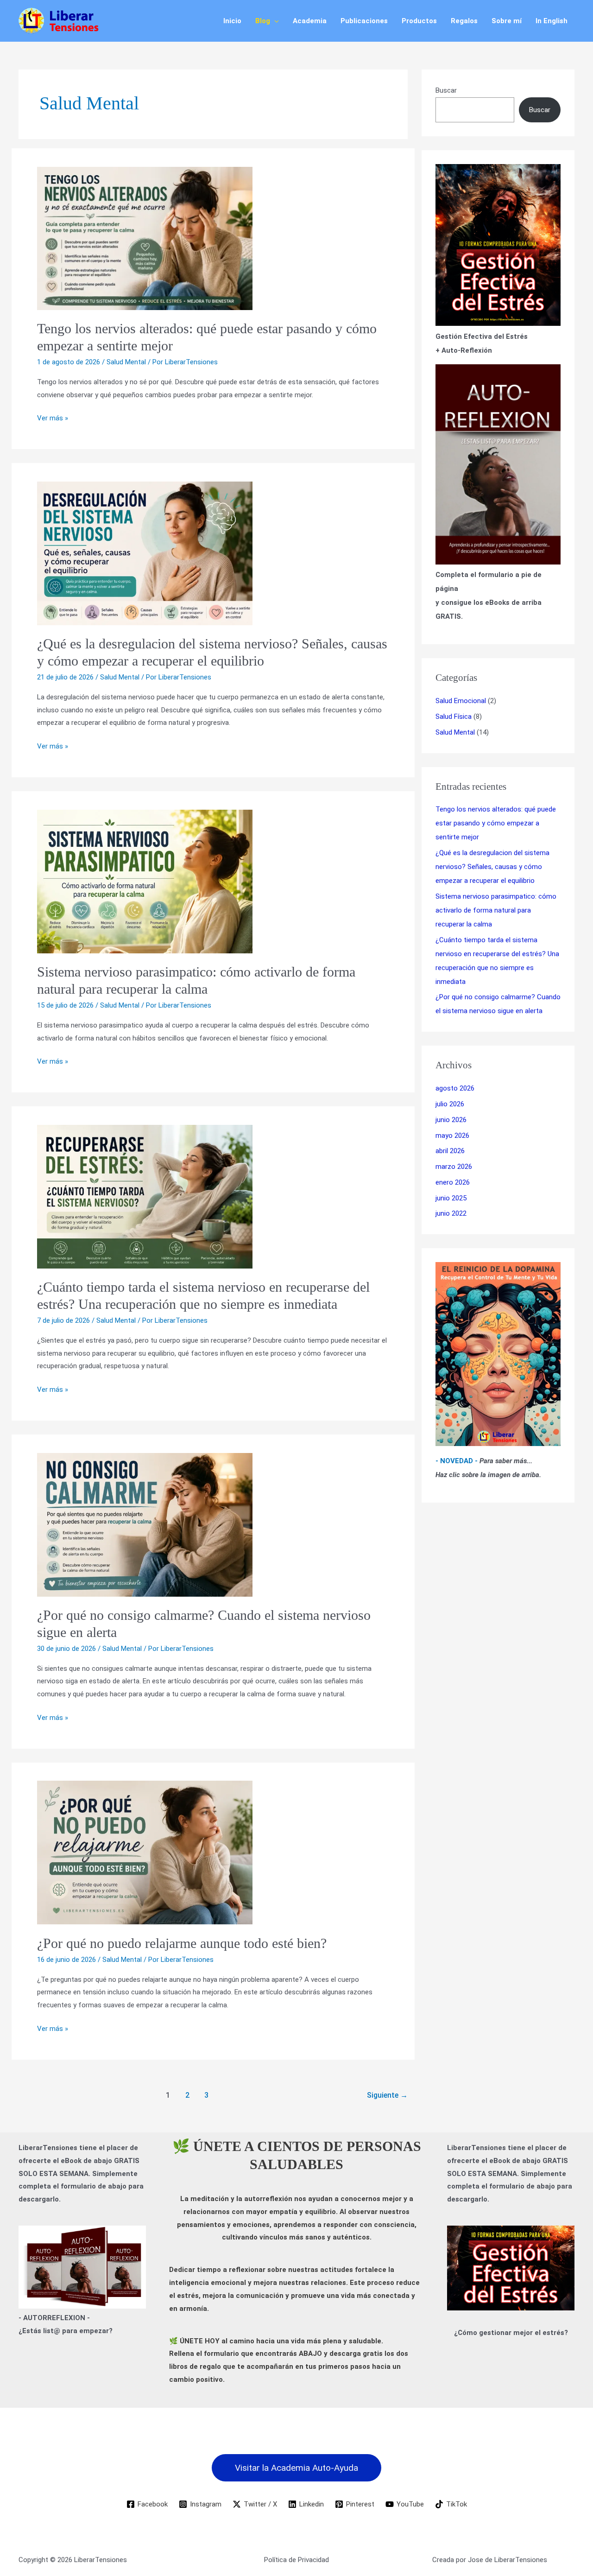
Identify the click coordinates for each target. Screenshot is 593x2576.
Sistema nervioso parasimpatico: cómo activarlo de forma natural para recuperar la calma (496, 910)
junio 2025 (451, 1198)
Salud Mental (126, 362)
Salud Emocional (461, 701)
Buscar (446, 90)
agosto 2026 (455, 1088)
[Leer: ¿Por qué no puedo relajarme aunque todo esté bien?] (213, 1853)
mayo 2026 (452, 1136)
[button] (274, 21)
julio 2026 (450, 1104)
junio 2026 (451, 1120)
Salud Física (454, 717)
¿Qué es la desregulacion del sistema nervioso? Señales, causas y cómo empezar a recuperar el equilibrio (492, 867)
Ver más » (53, 417)
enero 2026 (453, 1182)
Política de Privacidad (296, 2560)
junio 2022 (451, 1213)
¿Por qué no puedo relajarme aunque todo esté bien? (182, 1943)
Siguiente (387, 2095)
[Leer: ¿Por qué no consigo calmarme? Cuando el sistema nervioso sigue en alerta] (213, 1525)
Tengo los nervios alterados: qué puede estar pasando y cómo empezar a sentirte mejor (496, 823)
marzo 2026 (454, 1167)
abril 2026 (450, 1151)
